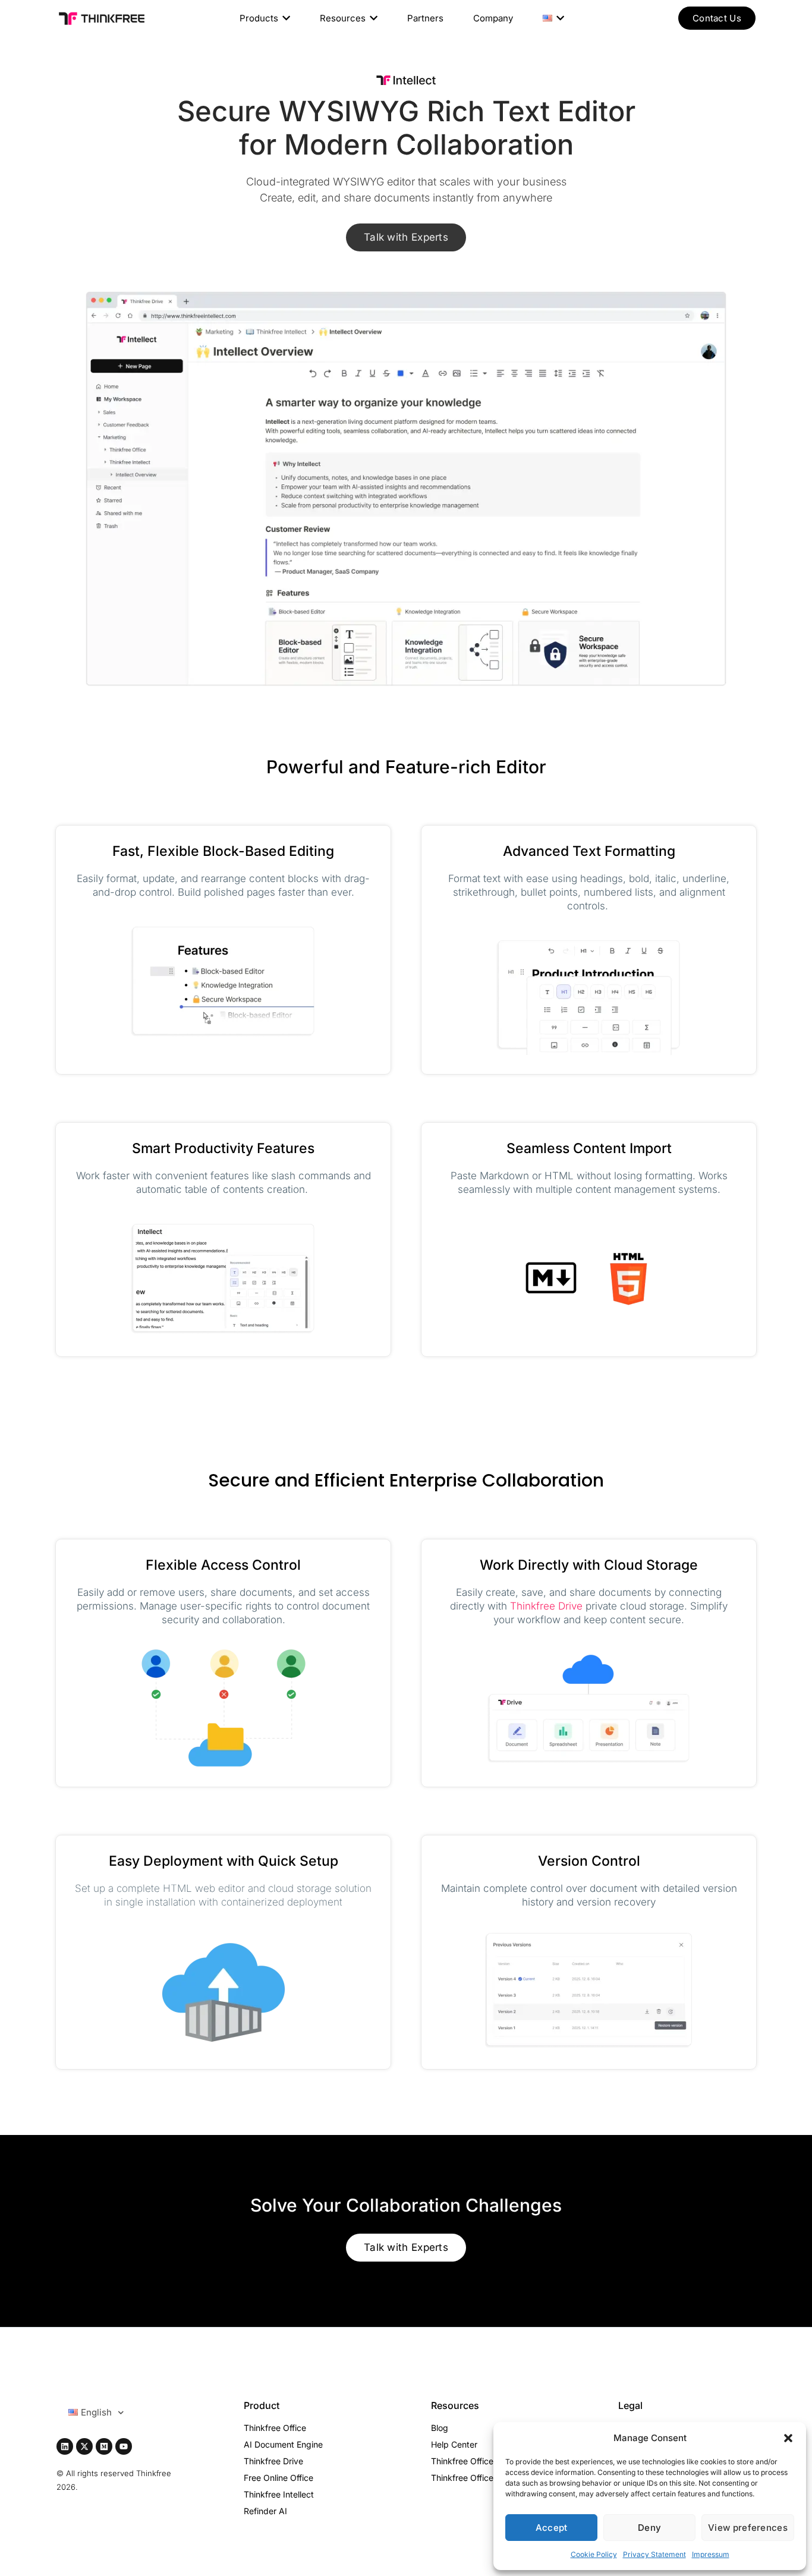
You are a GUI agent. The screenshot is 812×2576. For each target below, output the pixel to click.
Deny (649, 2528)
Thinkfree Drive (546, 1606)
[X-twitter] (84, 2446)
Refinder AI (265, 2511)
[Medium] (104, 2446)
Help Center (454, 2444)
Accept (552, 2528)
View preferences (748, 2528)
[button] (788, 2438)
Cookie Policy (594, 2554)
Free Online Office (278, 2478)
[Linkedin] (65, 2446)
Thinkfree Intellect (279, 2494)
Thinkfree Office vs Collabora (487, 2478)
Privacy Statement (654, 2554)
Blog (440, 2428)
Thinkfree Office (275, 2428)
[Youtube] (124, 2446)
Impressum (711, 2554)
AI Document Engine (283, 2444)
